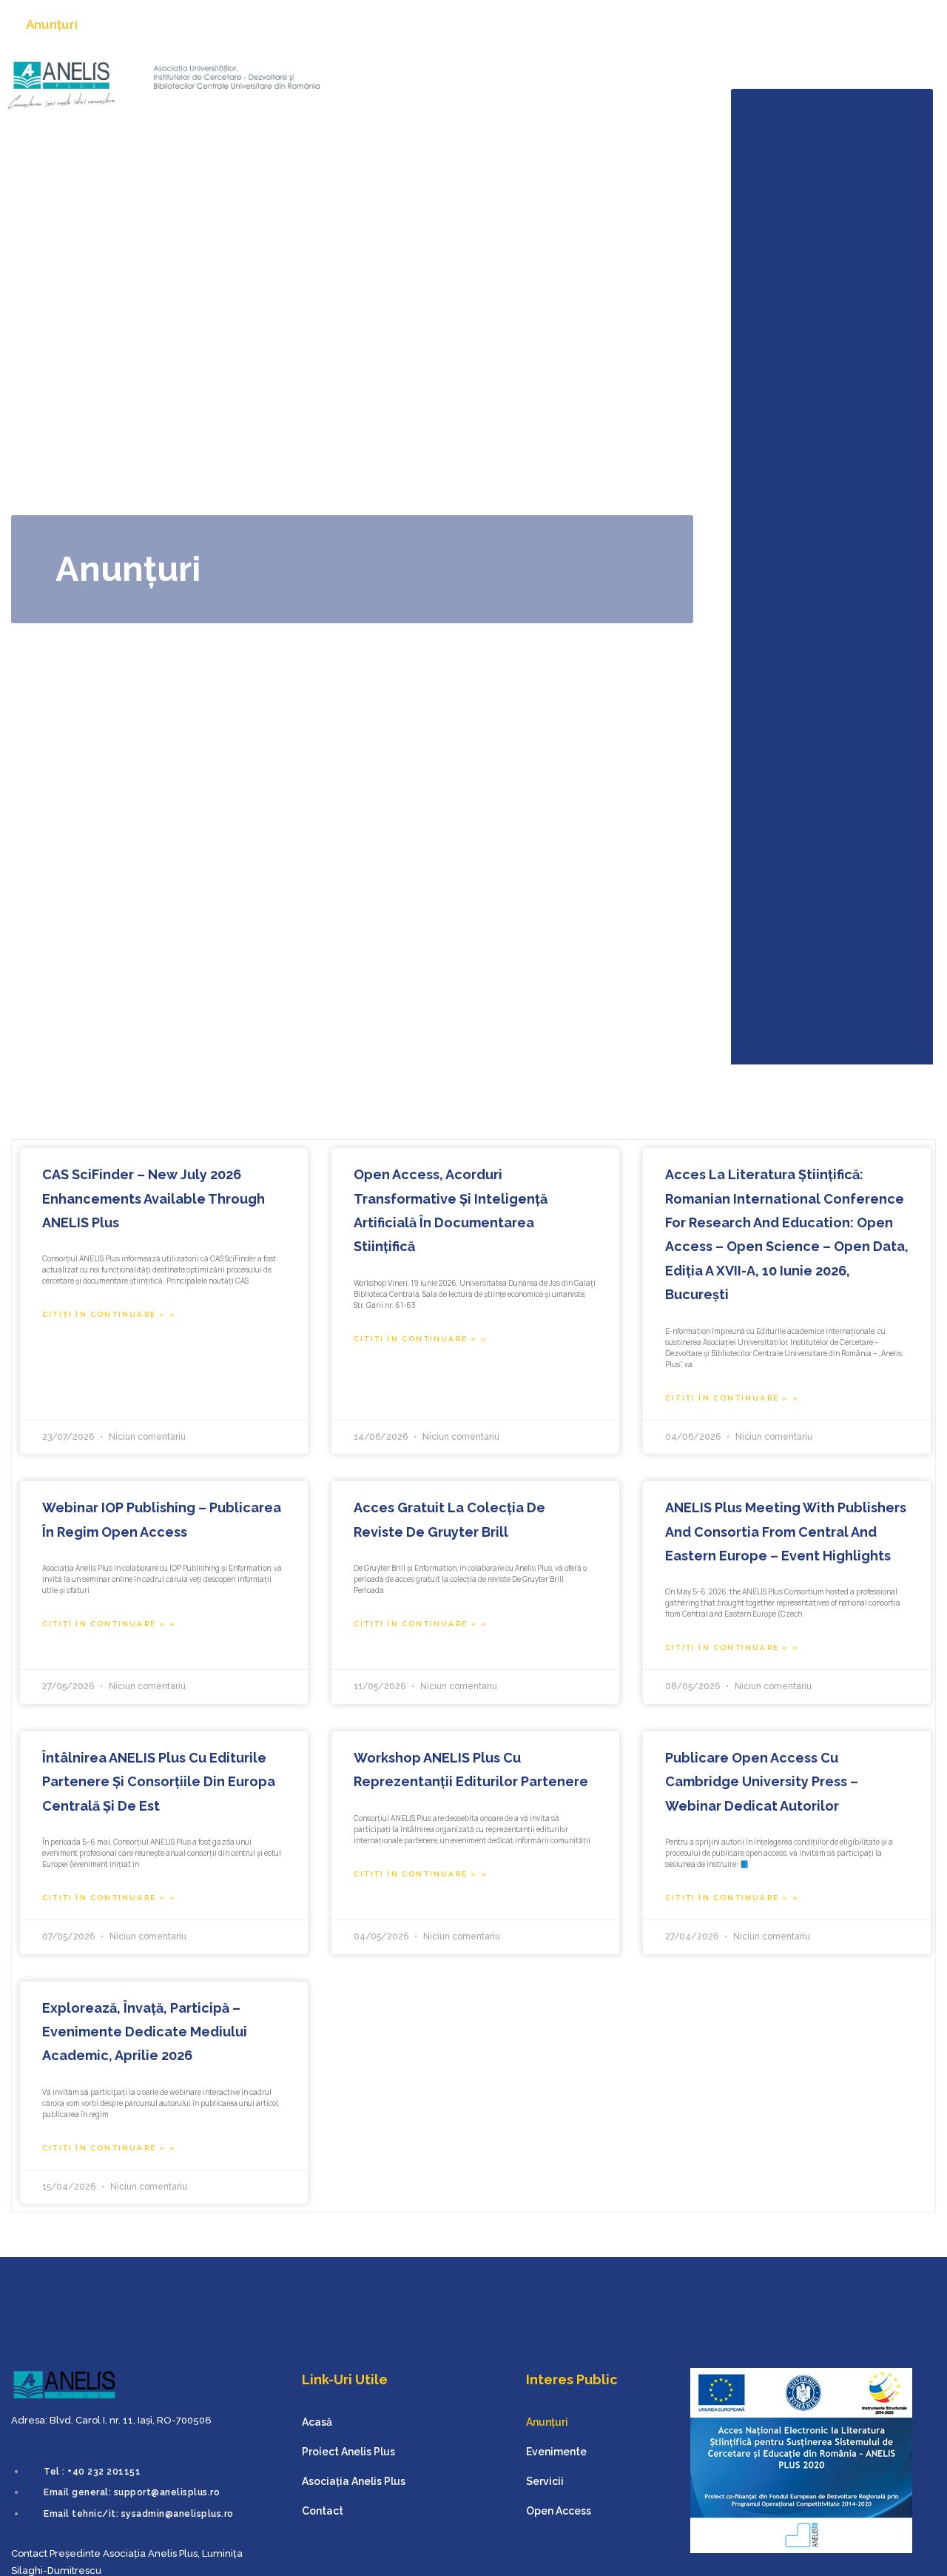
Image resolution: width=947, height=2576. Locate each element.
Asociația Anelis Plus (781, 78)
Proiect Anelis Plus (636, 78)
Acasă (532, 78)
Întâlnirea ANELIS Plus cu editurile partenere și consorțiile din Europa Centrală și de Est (159, 1782)
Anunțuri (52, 24)
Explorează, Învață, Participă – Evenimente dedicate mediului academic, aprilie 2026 (145, 2032)
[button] (924, 25)
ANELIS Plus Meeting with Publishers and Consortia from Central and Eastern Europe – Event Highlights (786, 1532)
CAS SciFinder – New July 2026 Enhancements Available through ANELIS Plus (154, 1198)
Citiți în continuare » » (109, 1314)
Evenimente (144, 24)
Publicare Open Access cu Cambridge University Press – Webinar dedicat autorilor (762, 1782)
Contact (896, 78)
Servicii (232, 24)
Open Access (323, 24)
